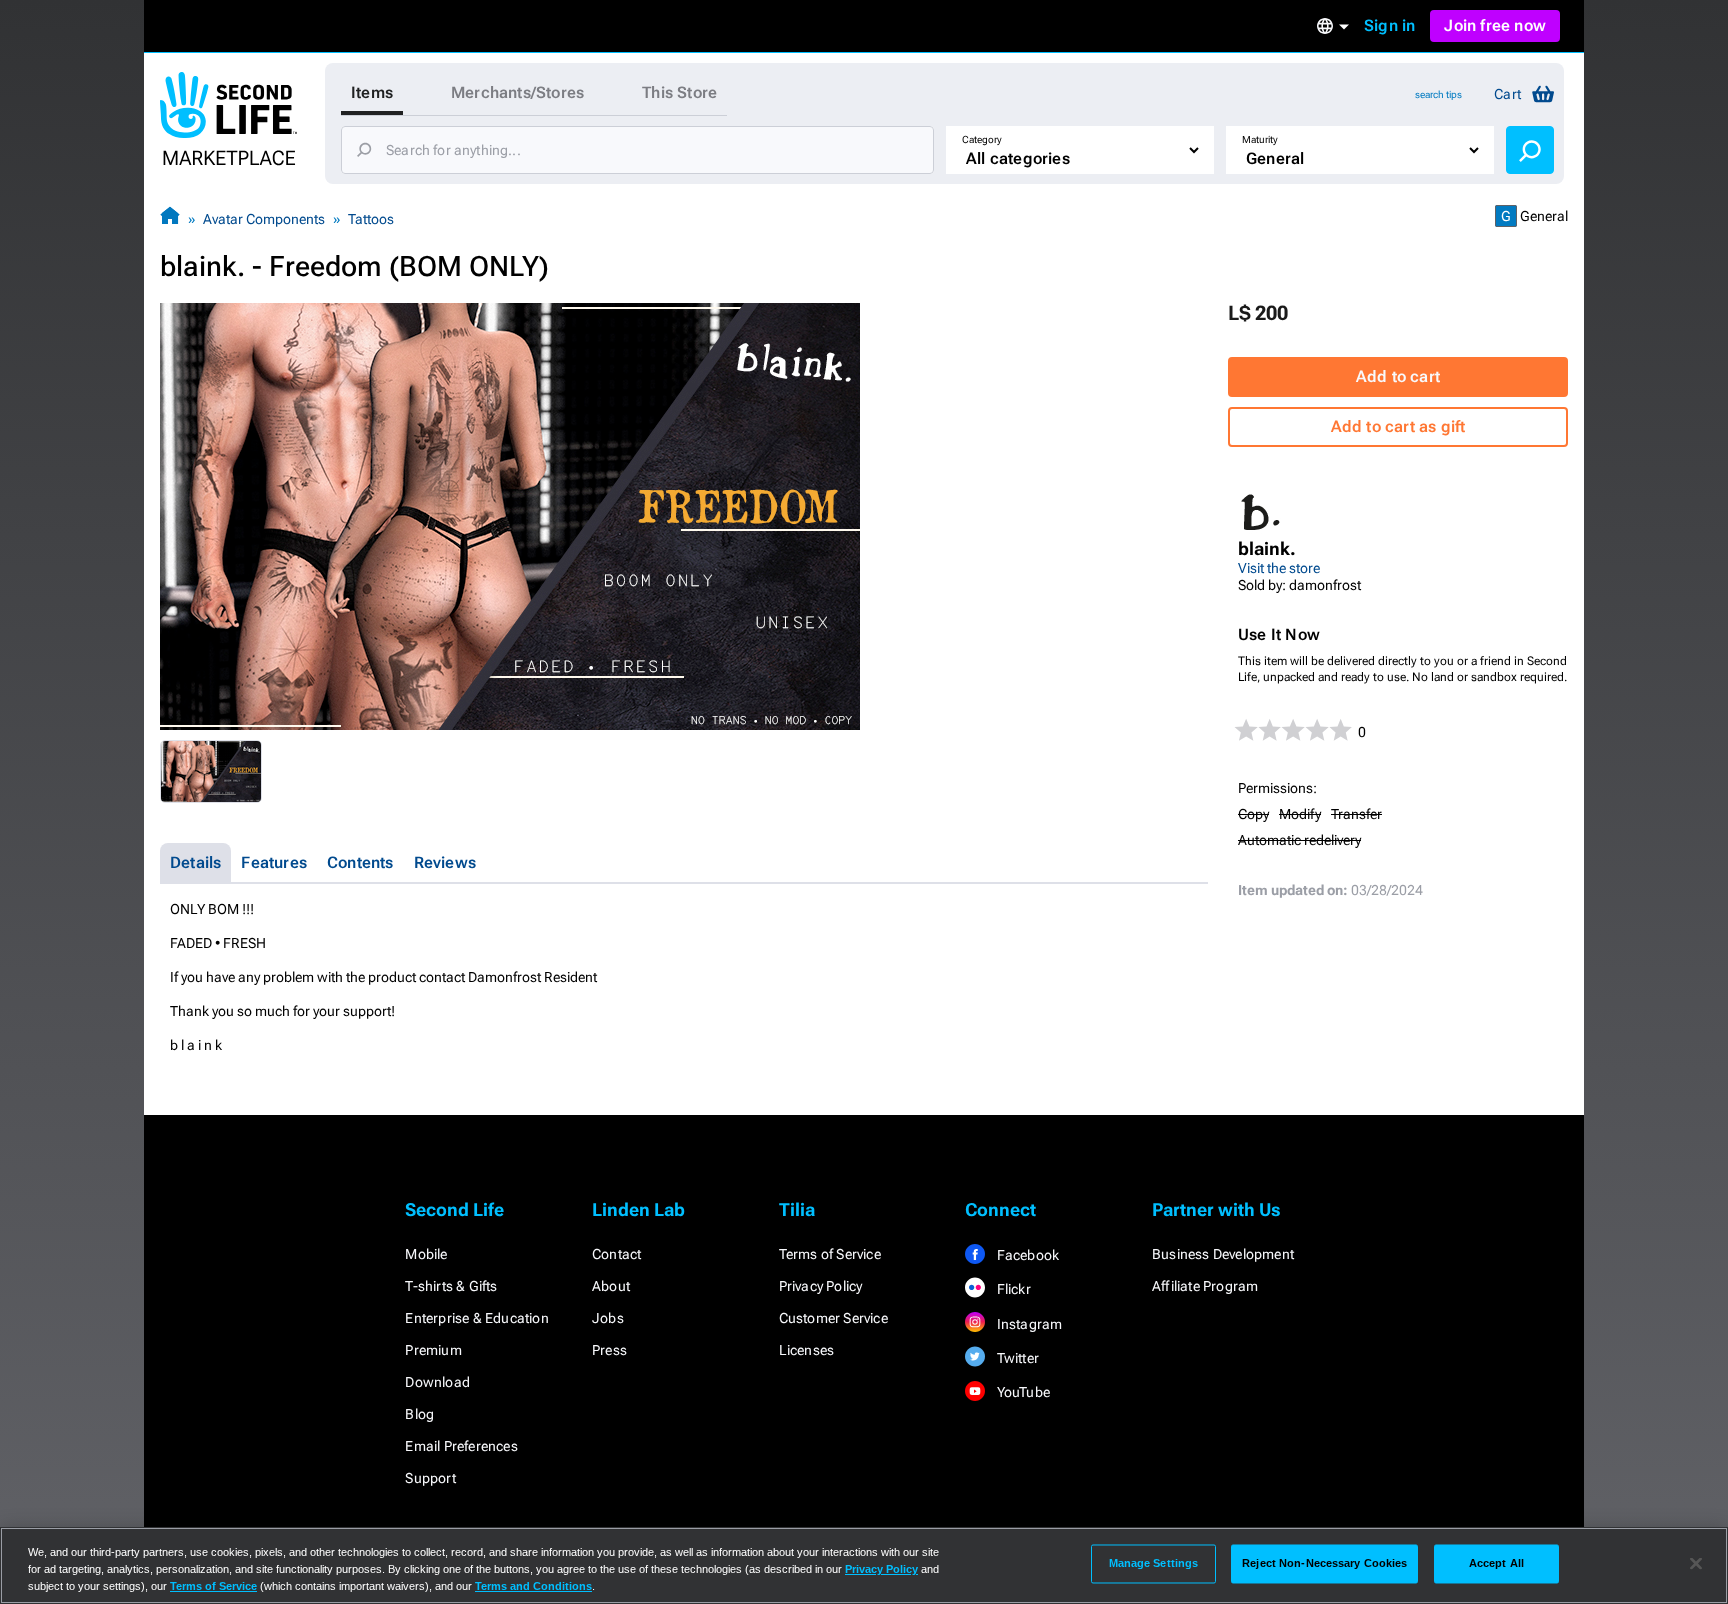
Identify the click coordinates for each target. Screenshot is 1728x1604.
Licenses (807, 1350)
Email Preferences (461, 1446)
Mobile (426, 1254)
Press (609, 1350)
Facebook (1026, 1255)
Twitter (1016, 1358)
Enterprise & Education (476, 1318)
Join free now (1495, 25)
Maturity (1260, 139)
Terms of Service (830, 1254)
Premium (433, 1350)
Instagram (1027, 1324)
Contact (616, 1254)
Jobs (608, 1318)
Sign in (1389, 25)
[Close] (1696, 1564)
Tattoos (371, 219)
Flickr (1011, 1289)
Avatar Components (264, 219)
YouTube (1021, 1392)
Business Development (1223, 1254)
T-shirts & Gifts (451, 1286)
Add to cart (1398, 376)
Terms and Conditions (533, 1586)
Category (982, 139)
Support (430, 1478)
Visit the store (1279, 568)
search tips (1438, 94)
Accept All (1496, 1563)
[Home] (170, 218)
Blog (419, 1414)
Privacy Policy (821, 1286)
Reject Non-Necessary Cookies (1324, 1563)
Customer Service (833, 1318)
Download (437, 1382)
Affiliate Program (1205, 1286)
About (611, 1286)
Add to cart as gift (1398, 426)
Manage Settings (1154, 1563)
